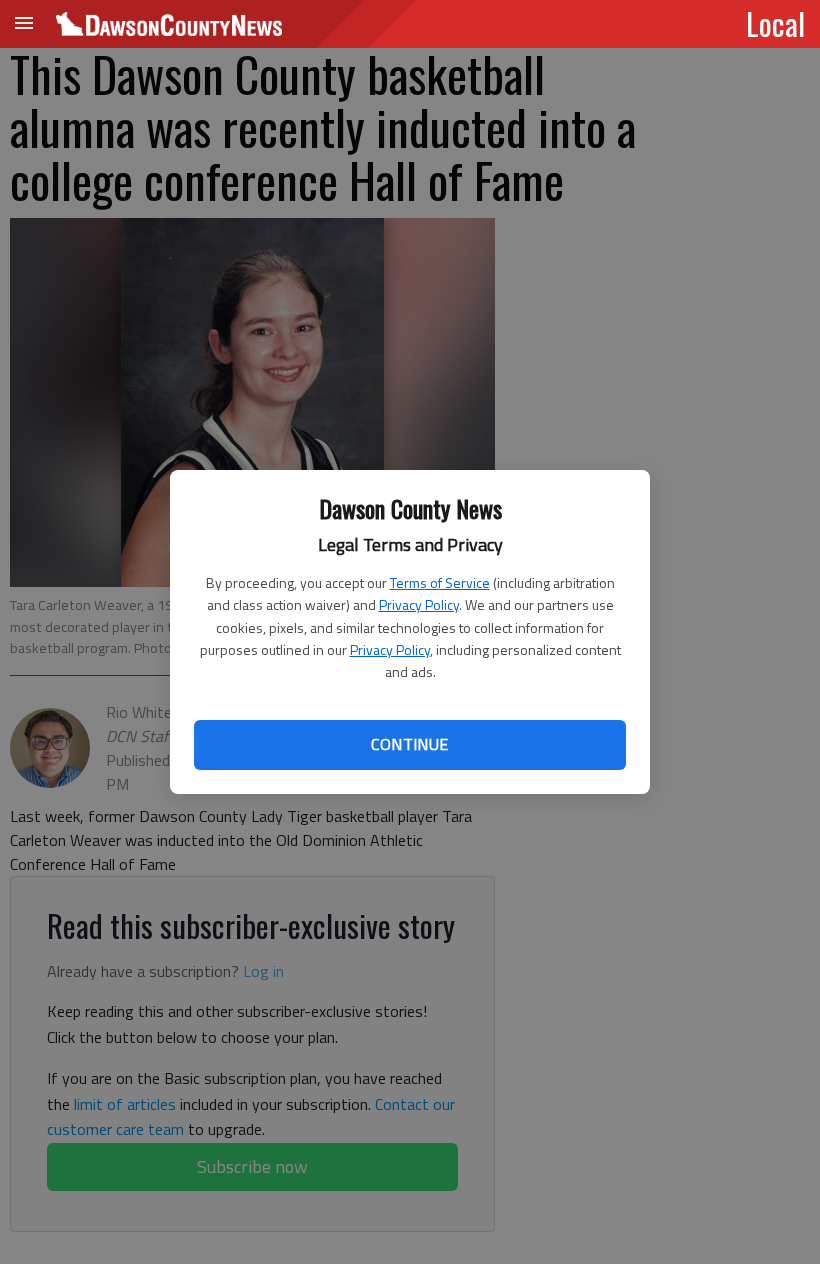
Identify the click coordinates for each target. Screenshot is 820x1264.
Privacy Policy (419, 604)
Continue (409, 744)
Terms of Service (440, 582)
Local (775, 23)
